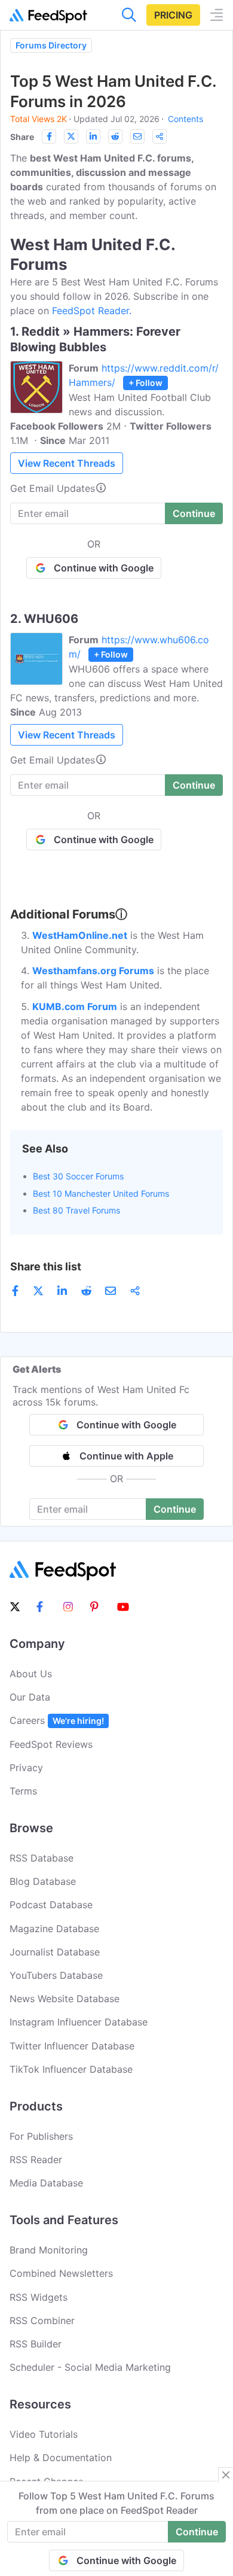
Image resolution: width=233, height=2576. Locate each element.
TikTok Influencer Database (71, 2069)
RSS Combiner (42, 2320)
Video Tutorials (44, 2434)
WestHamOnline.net (80, 935)
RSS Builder (36, 2344)
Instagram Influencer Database (79, 2022)
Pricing (173, 15)
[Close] (226, 2475)
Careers (57, 1720)
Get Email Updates (53, 488)
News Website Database (65, 1999)
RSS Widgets (39, 2297)
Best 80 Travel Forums (76, 1210)
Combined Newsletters (61, 2273)
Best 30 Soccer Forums (78, 1176)
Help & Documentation (61, 2458)
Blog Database (43, 1881)
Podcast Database (51, 1905)
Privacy (26, 1768)
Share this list (46, 1266)
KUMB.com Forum (75, 1006)
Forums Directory (51, 45)
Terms (23, 1791)
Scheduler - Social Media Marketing (90, 2367)
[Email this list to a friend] (137, 136)
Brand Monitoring (49, 2250)
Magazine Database (54, 1929)
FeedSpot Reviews (51, 1744)
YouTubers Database (56, 1975)
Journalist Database (55, 1952)
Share (22, 137)
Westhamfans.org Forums (93, 971)
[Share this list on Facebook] (49, 136)
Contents (186, 119)
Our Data (30, 1697)
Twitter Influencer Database (72, 2046)
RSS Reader (36, 2160)
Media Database (46, 2183)
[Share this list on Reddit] (115, 136)
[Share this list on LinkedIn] (93, 136)
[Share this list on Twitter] (71, 136)
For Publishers (41, 2136)
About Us (31, 1674)
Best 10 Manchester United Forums (101, 1193)
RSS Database (42, 1858)
